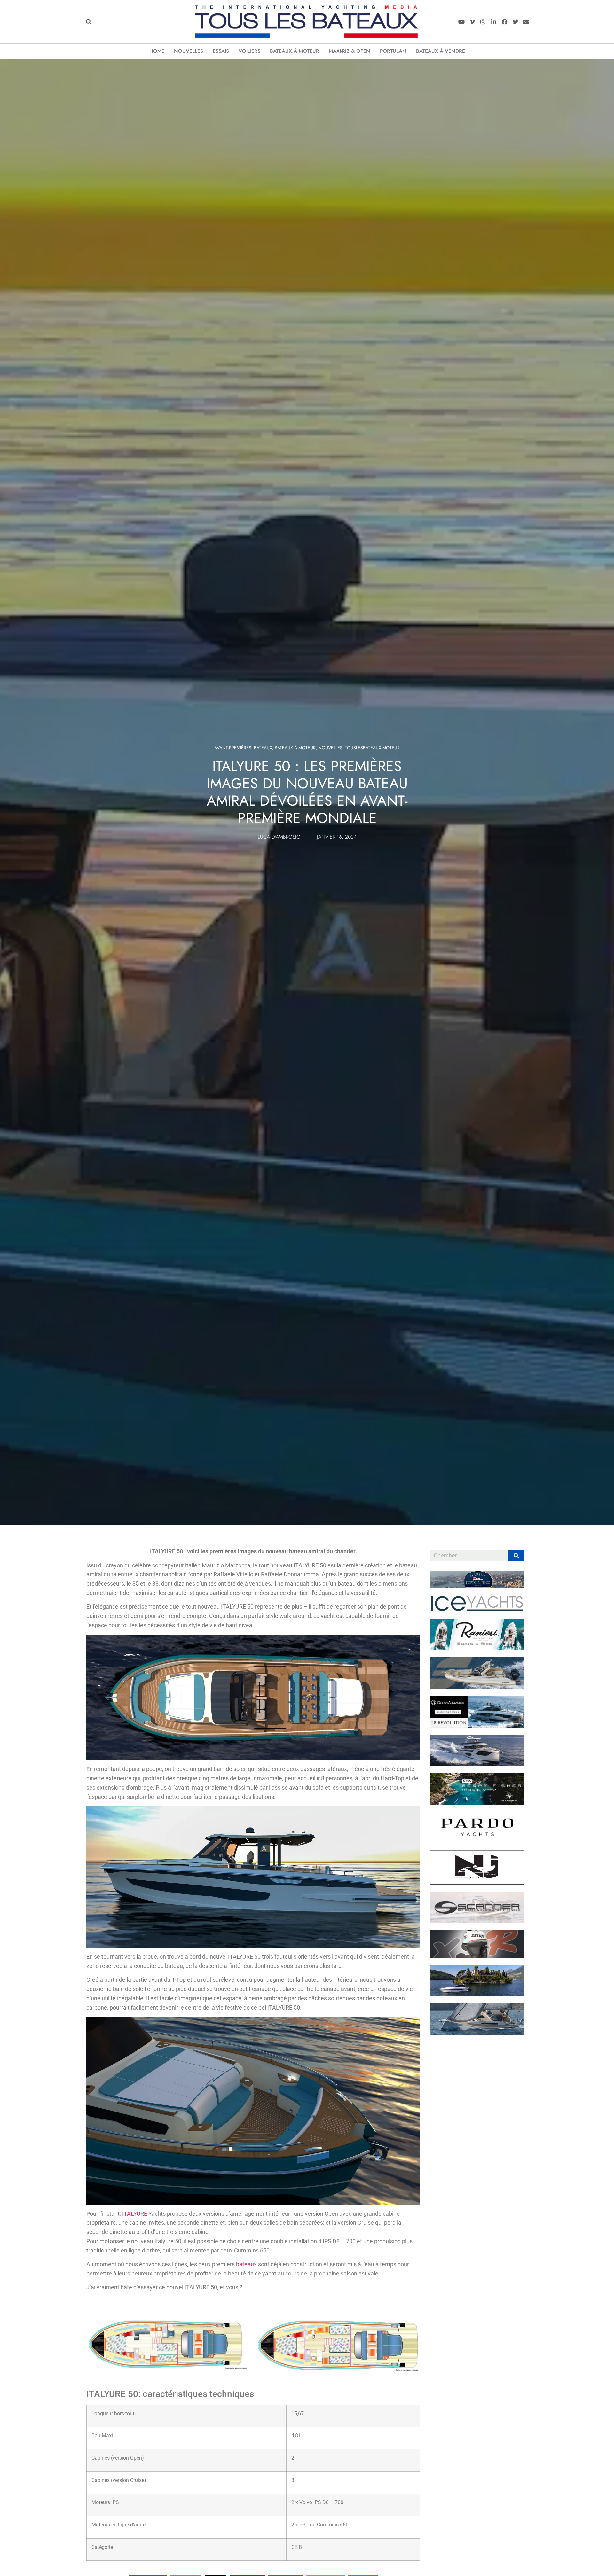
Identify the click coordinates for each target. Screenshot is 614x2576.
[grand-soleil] (477, 2033)
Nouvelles (189, 51)
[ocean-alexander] (477, 1726)
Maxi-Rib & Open (350, 51)
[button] (88, 22)
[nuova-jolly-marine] (477, 1883)
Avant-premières (233, 748)
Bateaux (263, 748)
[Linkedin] (494, 22)
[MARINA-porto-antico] (477, 1586)
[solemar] (477, 1687)
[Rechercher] (516, 1556)
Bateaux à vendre (441, 51)
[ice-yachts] (477, 1610)
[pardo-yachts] (477, 1841)
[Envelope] (526, 22)
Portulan (393, 51)
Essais (221, 51)
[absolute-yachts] (477, 1764)
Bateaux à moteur (295, 51)
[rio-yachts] (477, 1994)
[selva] (477, 1956)
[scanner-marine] (477, 1921)
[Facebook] (505, 22)
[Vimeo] (472, 22)
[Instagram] (483, 22)
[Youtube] (461, 22)
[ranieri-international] (477, 1648)
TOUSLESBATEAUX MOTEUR (372, 748)
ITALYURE (135, 2214)
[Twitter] (515, 22)
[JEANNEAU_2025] (477, 1803)
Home (157, 51)
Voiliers (249, 51)
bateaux (246, 2264)
